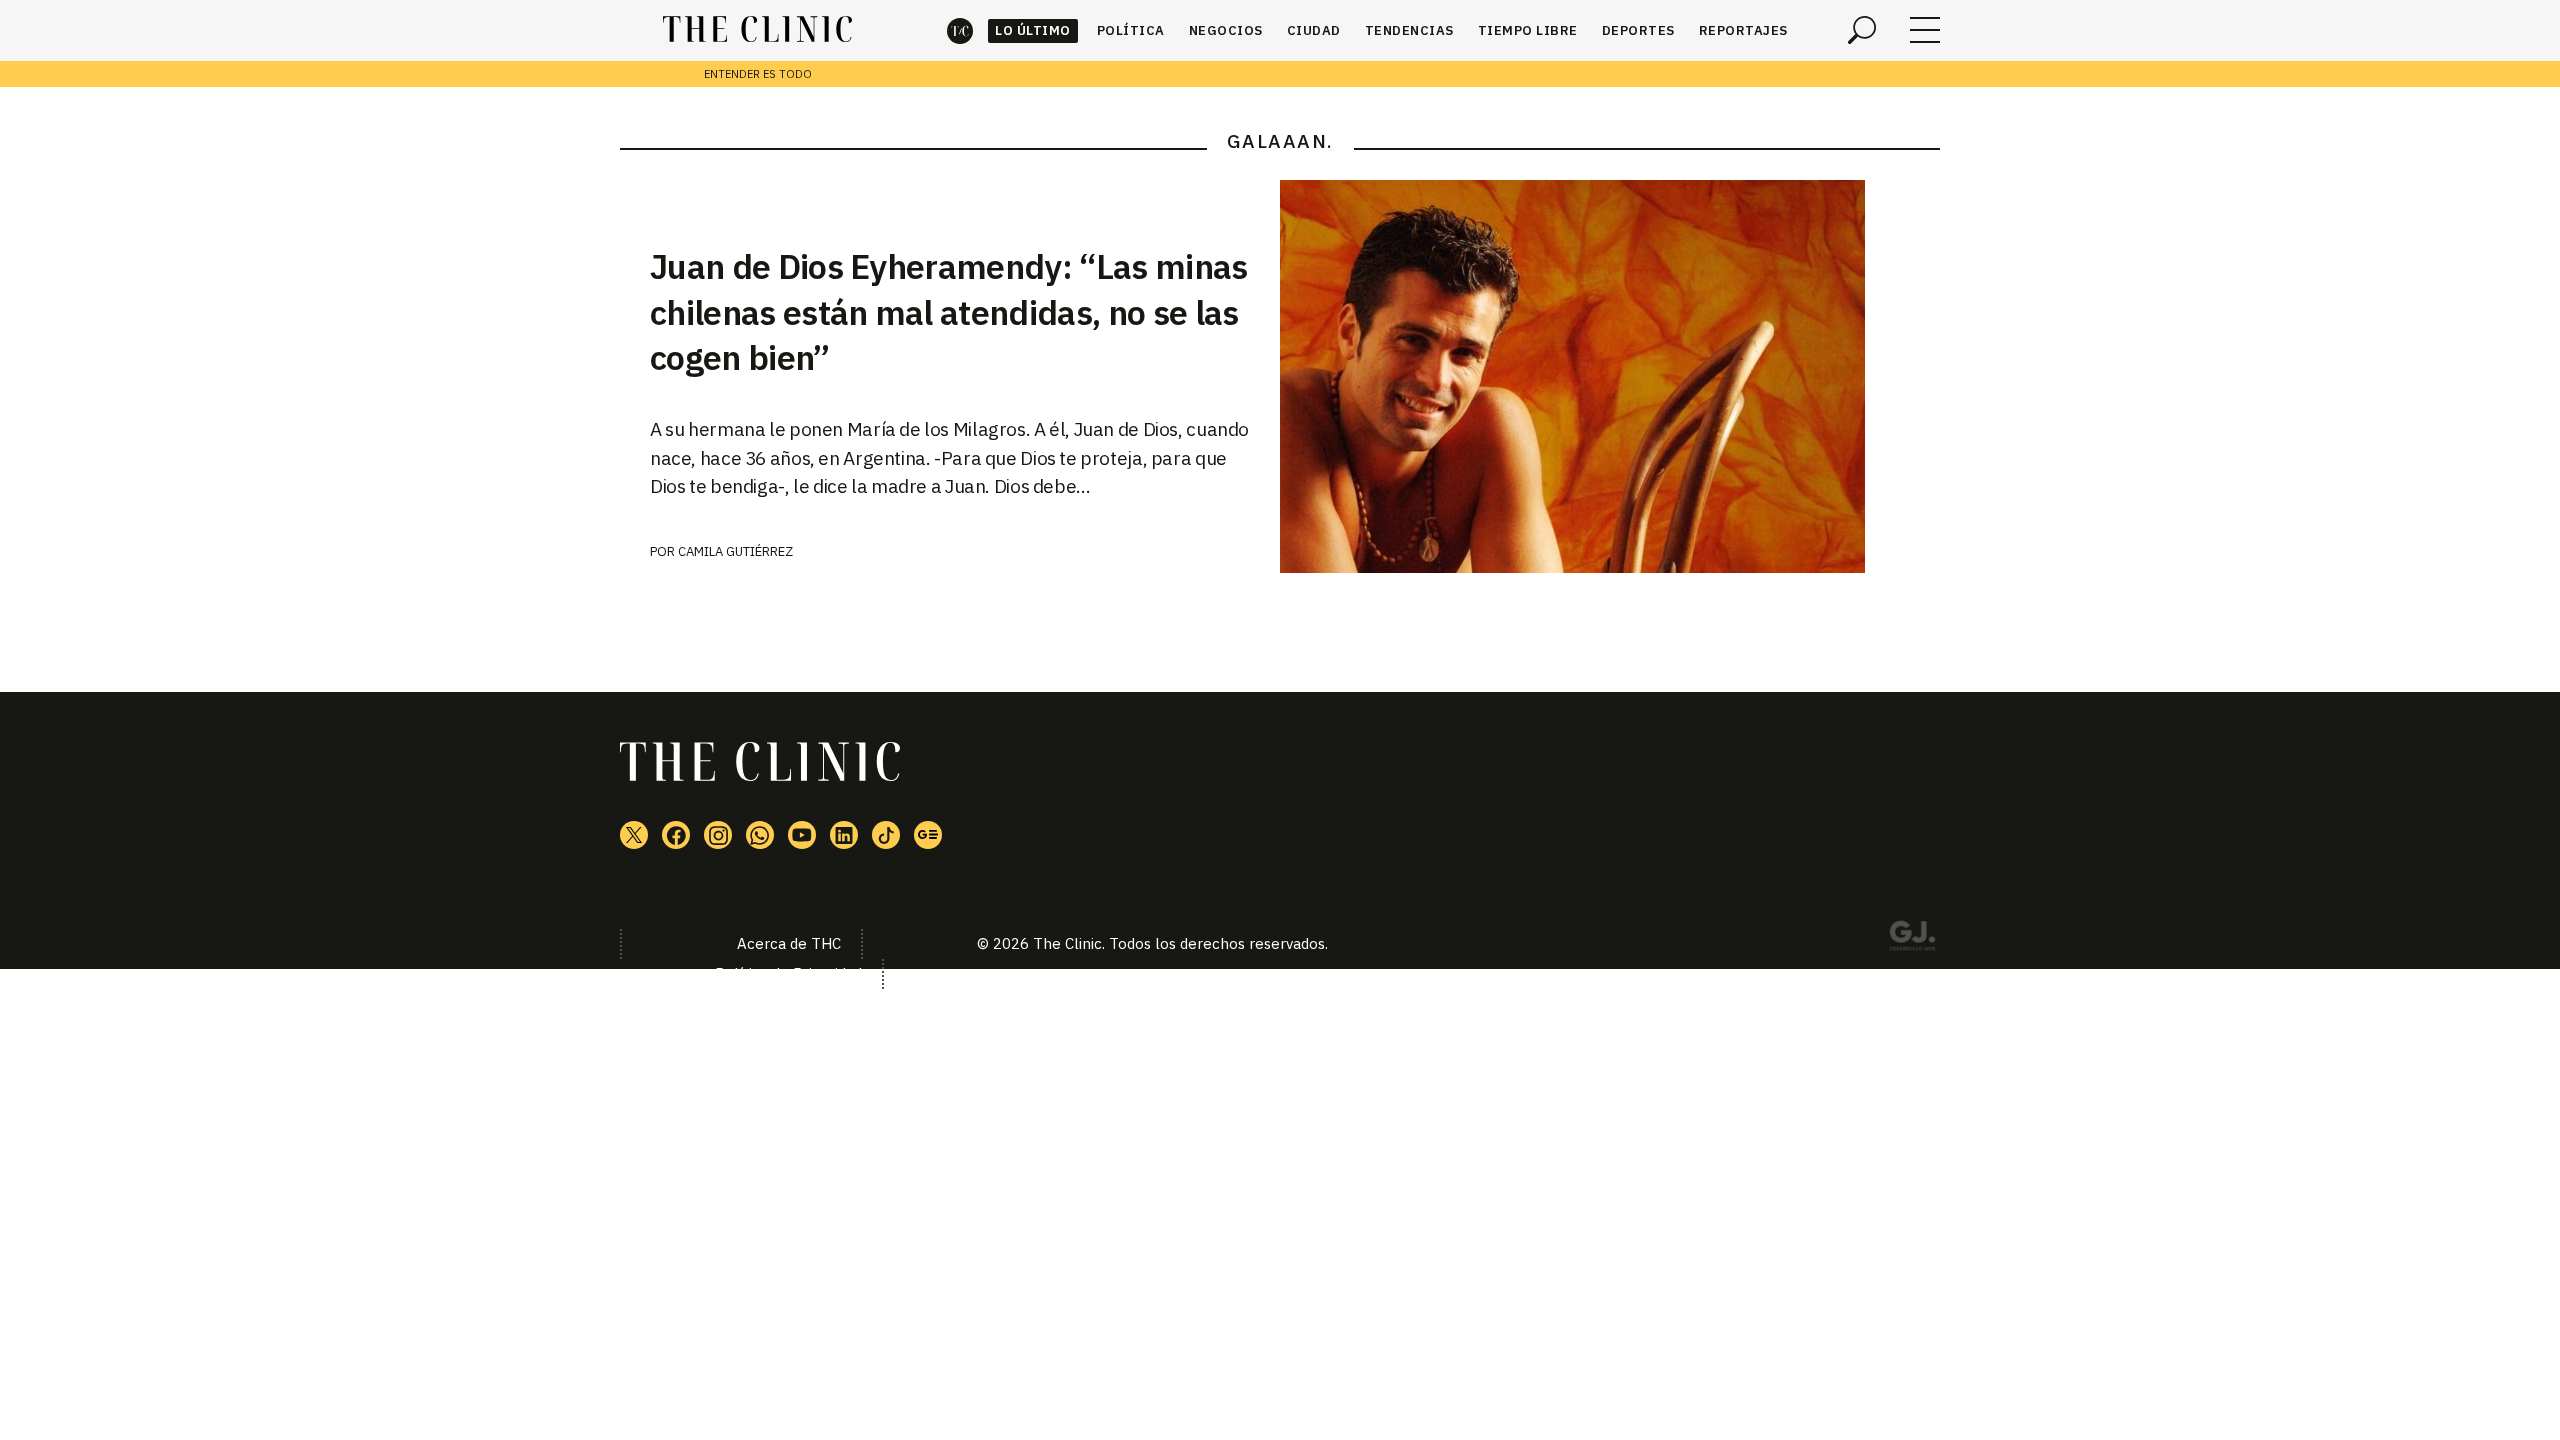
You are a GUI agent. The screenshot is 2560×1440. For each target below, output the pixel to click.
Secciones (1925, 30)
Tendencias (1409, 30)
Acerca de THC (789, 943)
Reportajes (1743, 30)
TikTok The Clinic (886, 835)
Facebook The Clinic (676, 835)
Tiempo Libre (1528, 30)
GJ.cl (1912, 939)
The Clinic (960, 30)
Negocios (1226, 30)
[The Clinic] (757, 30)
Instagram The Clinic (718, 835)
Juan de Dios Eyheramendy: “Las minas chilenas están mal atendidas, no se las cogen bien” (949, 312)
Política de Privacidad (788, 973)
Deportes (1638, 30)
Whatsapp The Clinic (760, 835)
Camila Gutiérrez (735, 551)
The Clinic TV (802, 835)
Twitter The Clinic (634, 835)
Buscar (1862, 30)
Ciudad (1314, 30)
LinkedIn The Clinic (844, 835)
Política (1131, 30)
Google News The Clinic (928, 835)
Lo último (1033, 30)
